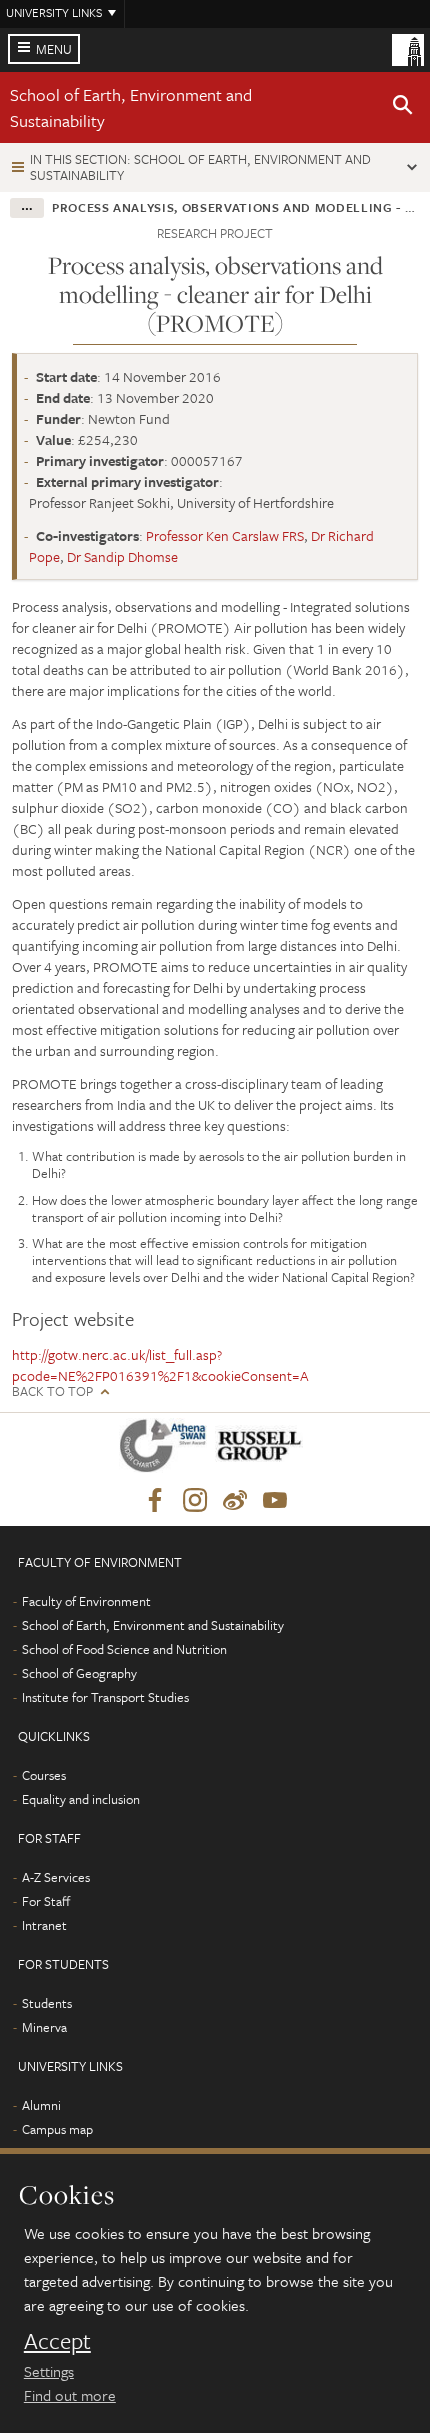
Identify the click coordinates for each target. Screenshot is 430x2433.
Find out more (70, 2395)
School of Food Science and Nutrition (124, 1649)
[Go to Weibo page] (235, 1501)
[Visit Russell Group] (262, 1449)
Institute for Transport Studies (105, 1697)
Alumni (41, 2105)
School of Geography (79, 1673)
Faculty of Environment (86, 1601)
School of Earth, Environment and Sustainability (153, 1625)
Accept (57, 2341)
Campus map (57, 2129)
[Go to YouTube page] (275, 1501)
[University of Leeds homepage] (408, 48)
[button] (403, 108)
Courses (44, 1775)
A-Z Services (56, 1877)
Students (47, 2003)
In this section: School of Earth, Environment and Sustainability (200, 166)
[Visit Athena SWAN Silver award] (167, 1449)
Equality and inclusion (81, 1799)
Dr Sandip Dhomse (122, 556)
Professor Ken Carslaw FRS (225, 535)
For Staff (46, 1901)
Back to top (52, 1391)
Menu (54, 49)
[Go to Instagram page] (195, 1501)
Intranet (44, 1925)
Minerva (44, 2027)
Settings (49, 2371)
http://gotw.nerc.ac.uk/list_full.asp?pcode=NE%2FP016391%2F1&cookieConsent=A (160, 1365)
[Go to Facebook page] (155, 1501)
